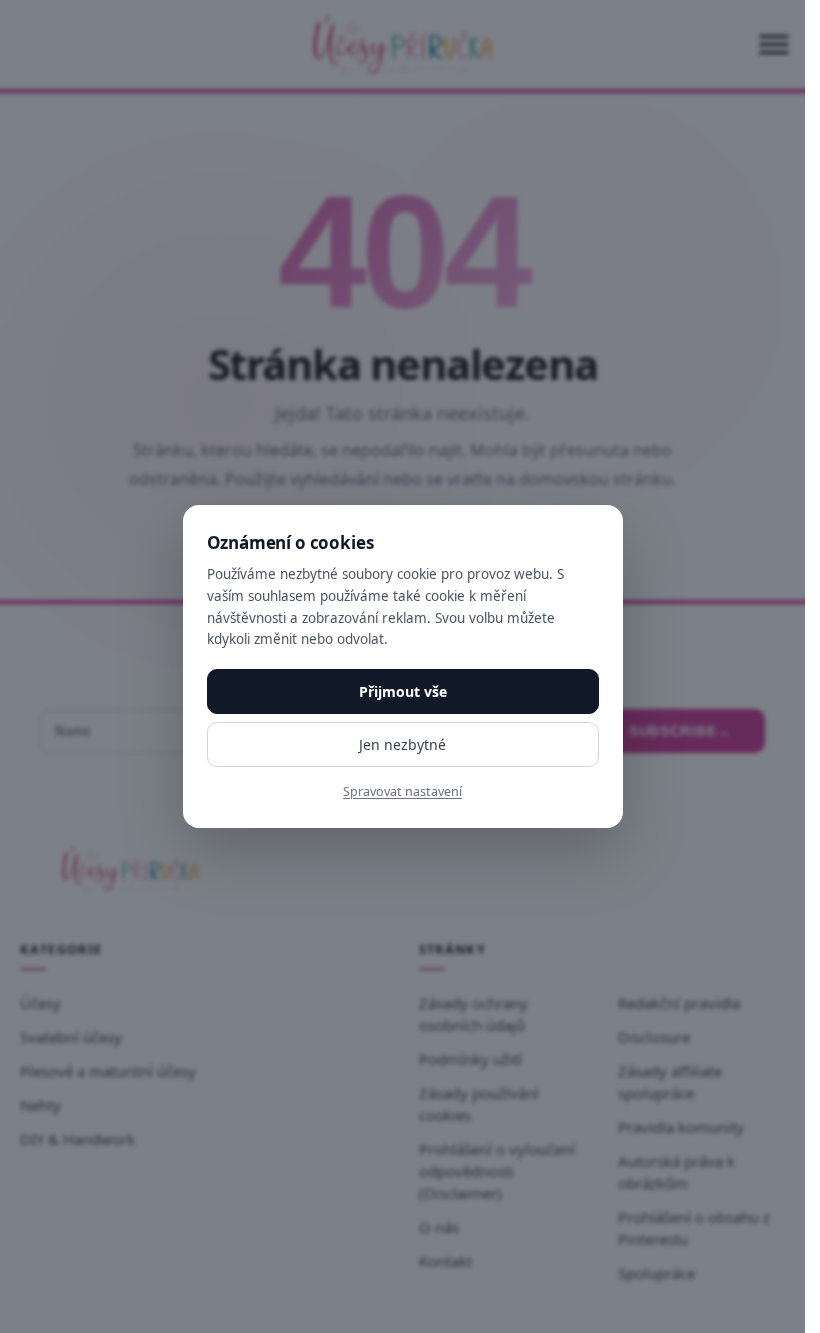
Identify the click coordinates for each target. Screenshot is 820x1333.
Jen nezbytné (402, 744)
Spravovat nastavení (402, 791)
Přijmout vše (403, 691)
